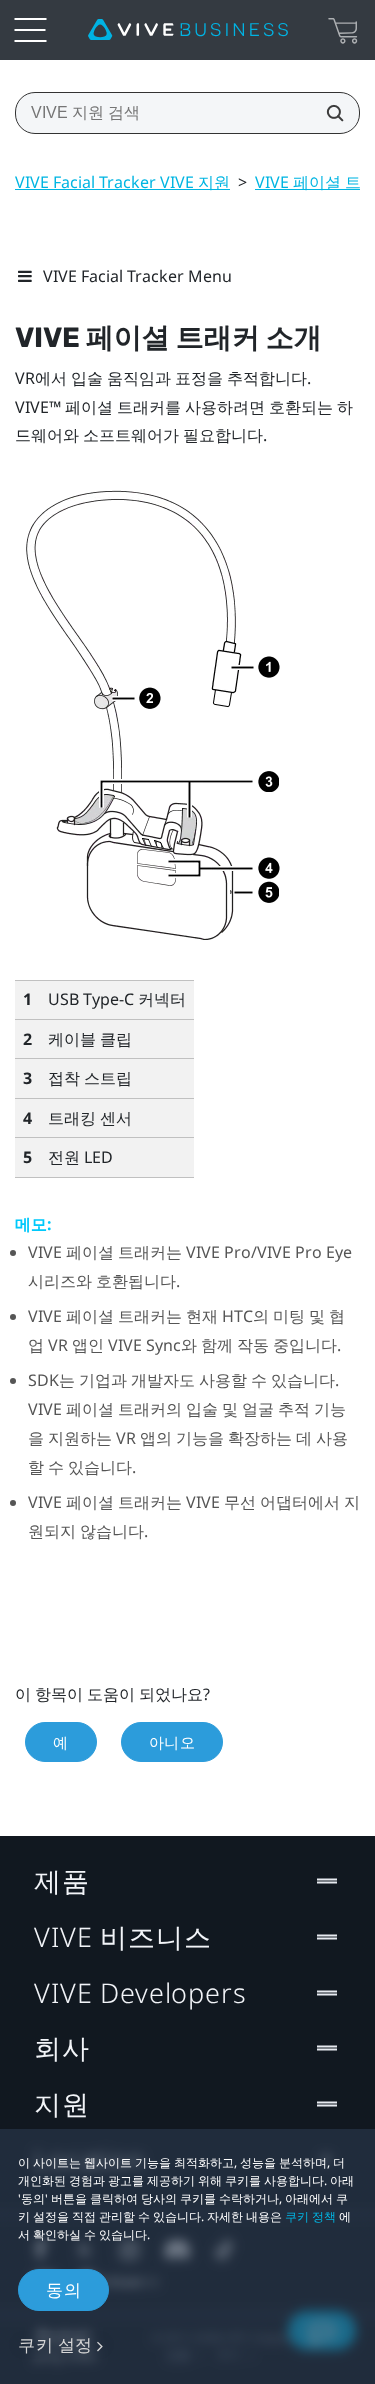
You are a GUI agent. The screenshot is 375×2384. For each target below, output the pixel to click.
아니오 (172, 1742)
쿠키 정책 (310, 2216)
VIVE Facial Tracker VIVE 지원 (122, 182)
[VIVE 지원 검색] (329, 113)
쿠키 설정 (55, 2344)
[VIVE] (188, 30)
